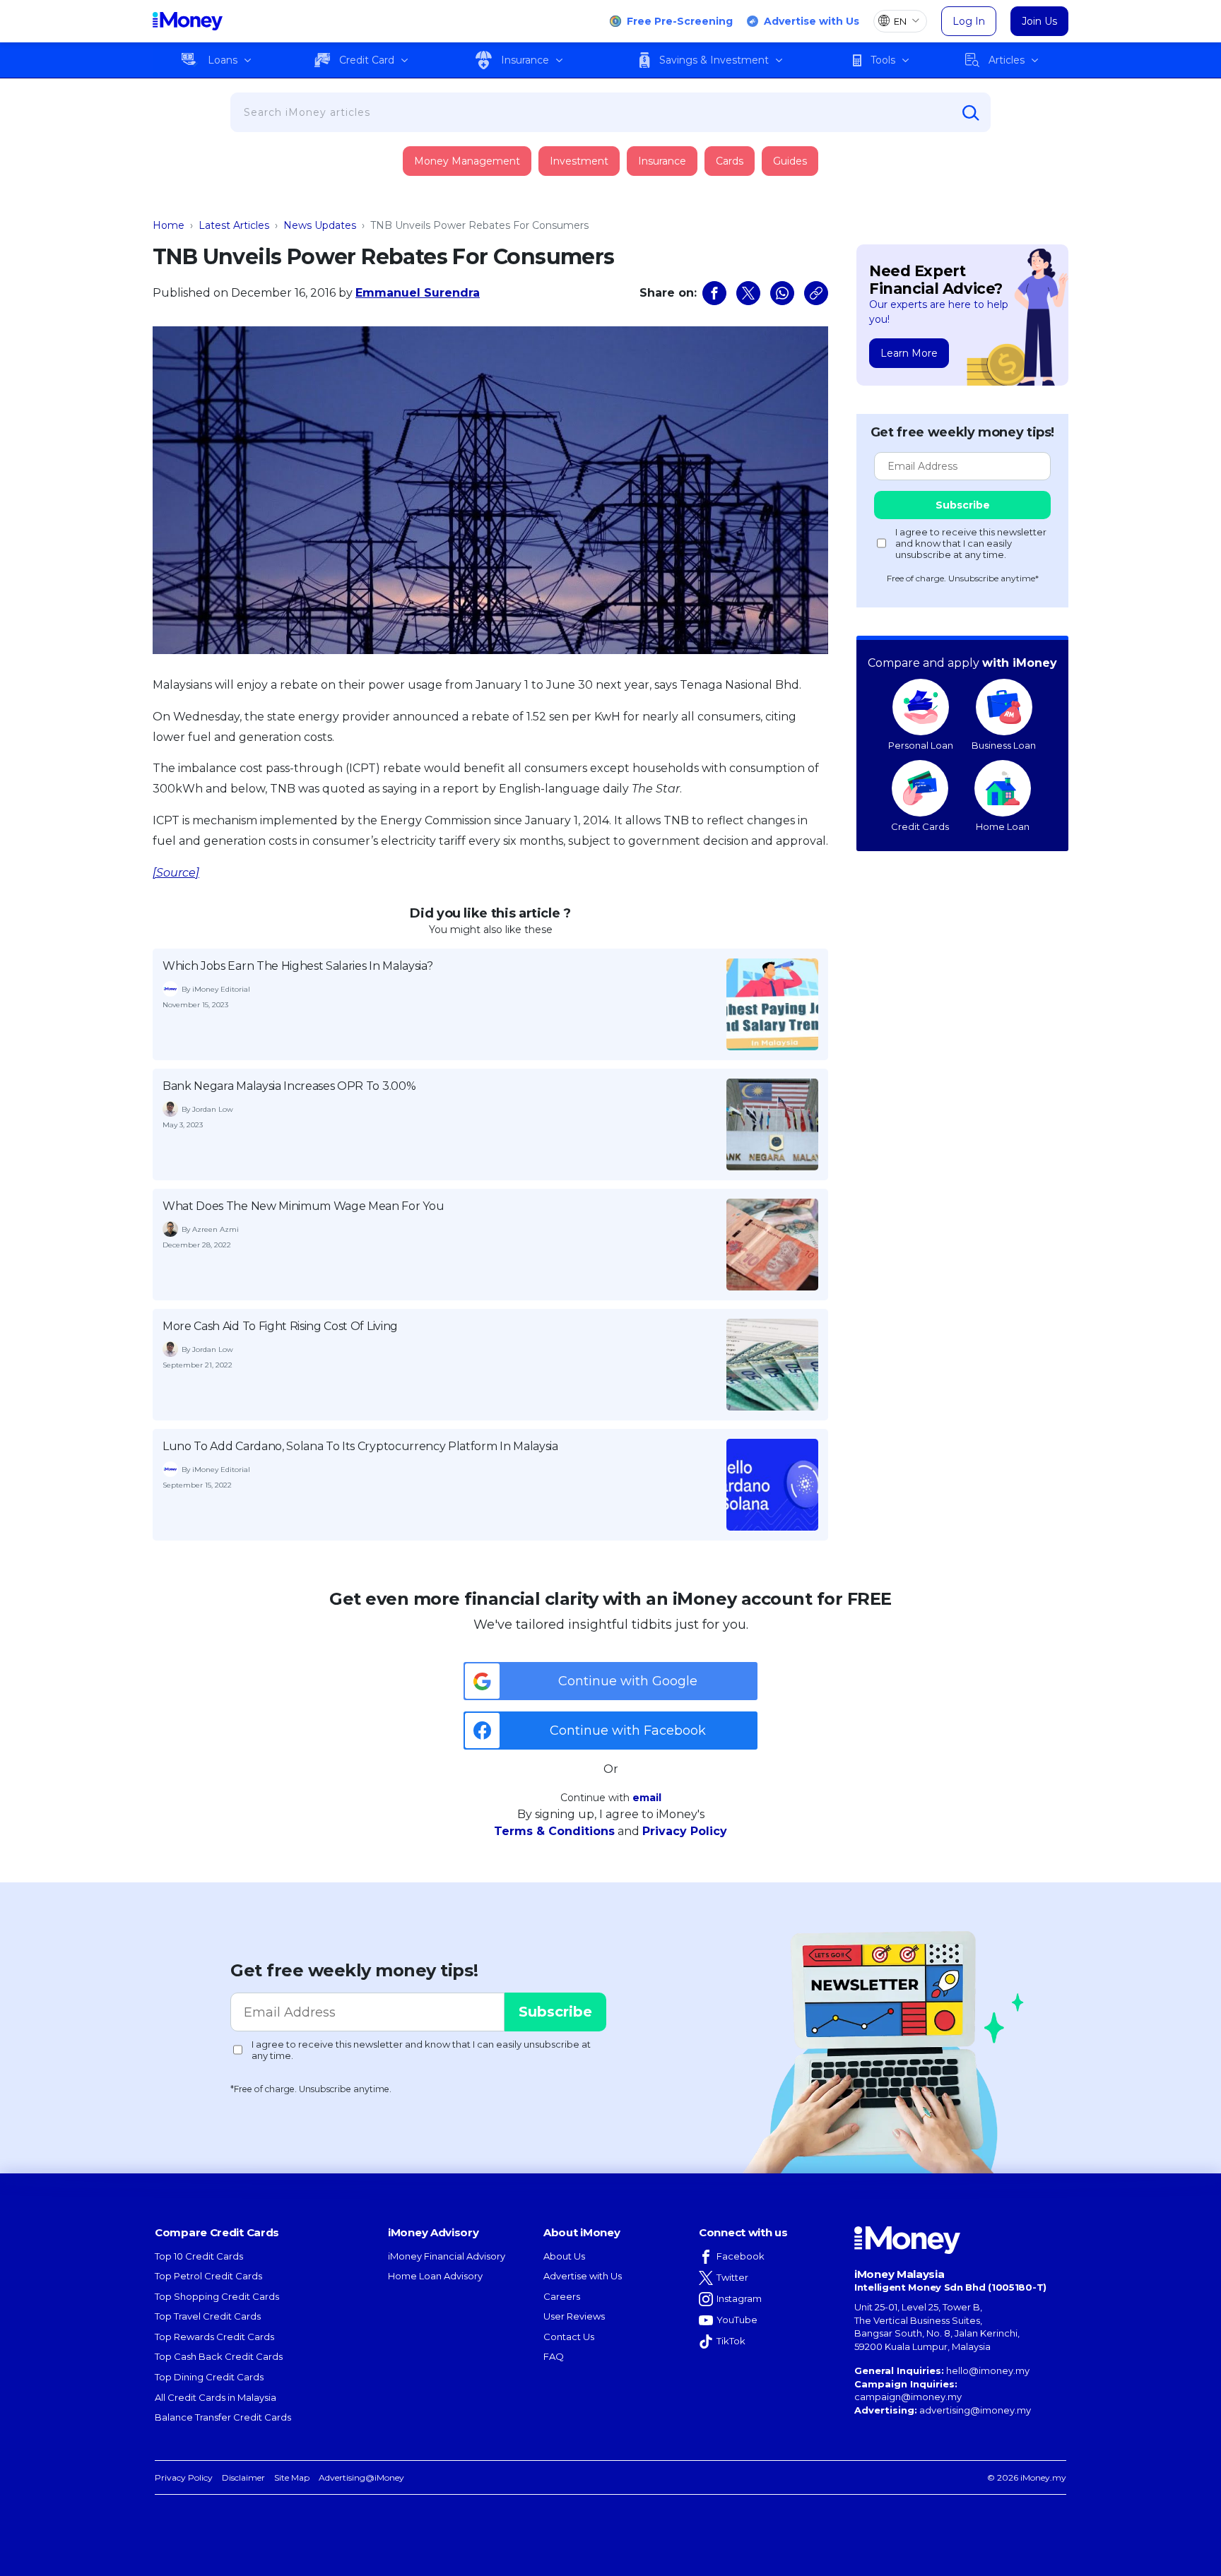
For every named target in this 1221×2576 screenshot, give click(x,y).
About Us (564, 2256)
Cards (730, 161)
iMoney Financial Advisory (447, 2256)
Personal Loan (921, 745)
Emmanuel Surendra (418, 293)
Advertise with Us (812, 21)
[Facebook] (714, 293)
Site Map (292, 2477)
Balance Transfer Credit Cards (223, 2417)
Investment (579, 161)
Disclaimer (243, 2477)
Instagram (739, 2298)
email (647, 1798)
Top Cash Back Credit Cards (219, 2356)
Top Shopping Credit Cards (217, 2296)
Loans (223, 60)
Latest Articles (234, 225)
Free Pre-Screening (680, 21)
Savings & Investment (714, 60)
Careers (562, 2296)
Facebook (741, 2256)
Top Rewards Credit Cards (214, 2337)
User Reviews (574, 2316)
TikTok (731, 2341)
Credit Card (367, 60)
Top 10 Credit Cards (199, 2256)
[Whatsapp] (782, 293)
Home (169, 225)
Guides (790, 161)
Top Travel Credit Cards (208, 2316)
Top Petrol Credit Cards (208, 2276)
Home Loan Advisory (435, 2276)
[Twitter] (748, 293)
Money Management (467, 161)
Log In (969, 21)
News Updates (320, 225)
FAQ (554, 2356)
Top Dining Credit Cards (209, 2377)
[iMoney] (188, 21)
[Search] (971, 113)
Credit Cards (920, 826)
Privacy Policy (685, 1831)
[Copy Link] (816, 293)
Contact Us (569, 2337)
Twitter (732, 2277)
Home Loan (1003, 826)
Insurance (525, 60)
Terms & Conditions (554, 1831)
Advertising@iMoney (361, 2477)
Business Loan (1004, 745)
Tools (883, 60)
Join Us (1039, 21)
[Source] (176, 873)
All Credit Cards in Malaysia (216, 2397)
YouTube (737, 2320)
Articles (1007, 60)
